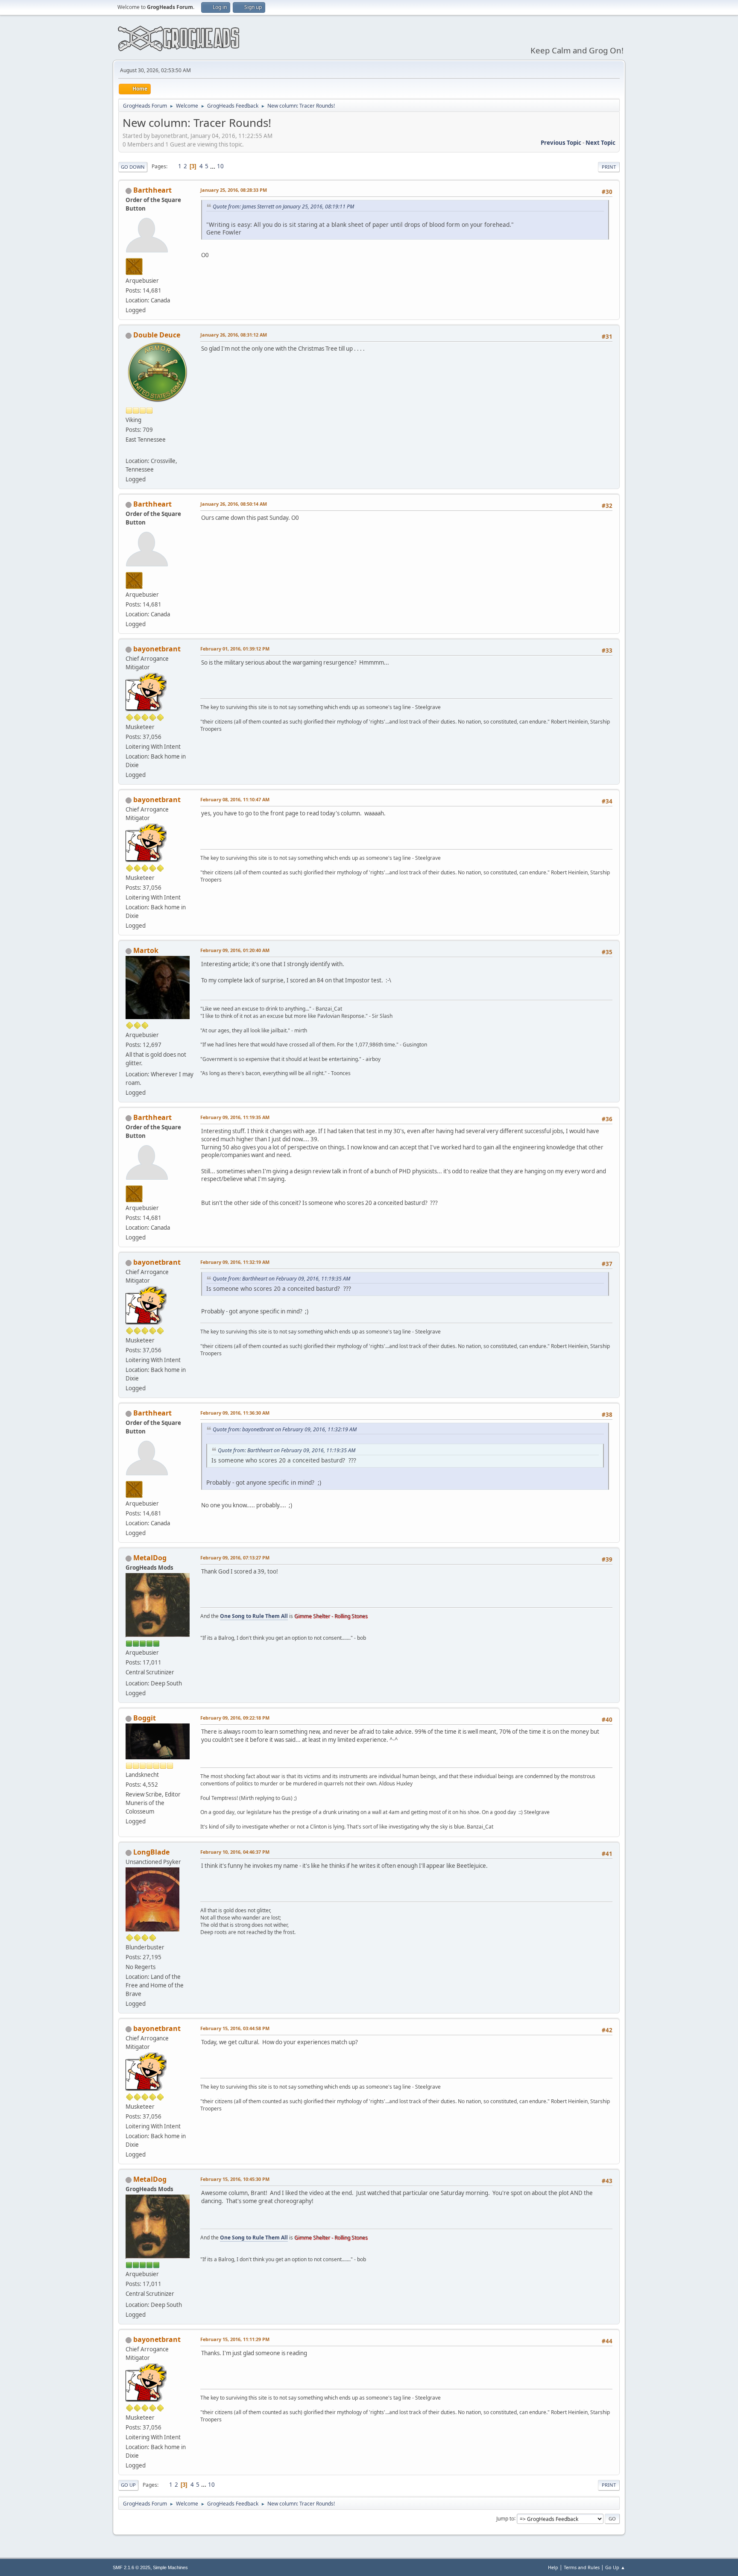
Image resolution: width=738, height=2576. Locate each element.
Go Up (128, 2485)
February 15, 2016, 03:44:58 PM (235, 2028)
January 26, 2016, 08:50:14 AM (234, 504)
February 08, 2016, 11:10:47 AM (235, 799)
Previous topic (561, 143)
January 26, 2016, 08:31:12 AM (234, 335)
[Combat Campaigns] (129, 451)
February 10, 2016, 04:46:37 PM (235, 1852)
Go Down (133, 167)
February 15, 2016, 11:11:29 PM (235, 2339)
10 (220, 166)
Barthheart (152, 190)
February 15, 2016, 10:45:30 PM (235, 2179)
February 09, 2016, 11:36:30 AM (235, 1413)
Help (553, 2567)
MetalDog (150, 1558)
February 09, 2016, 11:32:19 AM (235, 1262)
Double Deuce (157, 335)
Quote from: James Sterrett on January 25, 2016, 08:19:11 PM (283, 207)
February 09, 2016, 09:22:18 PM (235, 1718)
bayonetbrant (157, 649)
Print (609, 167)
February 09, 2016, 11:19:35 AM (235, 1117)
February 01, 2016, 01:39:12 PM (235, 649)
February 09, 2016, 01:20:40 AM (235, 950)
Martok (146, 950)
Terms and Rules (582, 2567)
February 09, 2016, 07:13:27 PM (235, 1558)
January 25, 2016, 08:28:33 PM (234, 190)
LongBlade (151, 1852)
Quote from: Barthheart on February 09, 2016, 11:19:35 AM (281, 1279)
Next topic (600, 143)
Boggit (145, 1718)
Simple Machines (170, 2567)
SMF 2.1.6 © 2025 (132, 2567)
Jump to (505, 2518)
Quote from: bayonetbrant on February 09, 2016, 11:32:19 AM (285, 1429)
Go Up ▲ (615, 2567)
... (213, 166)
